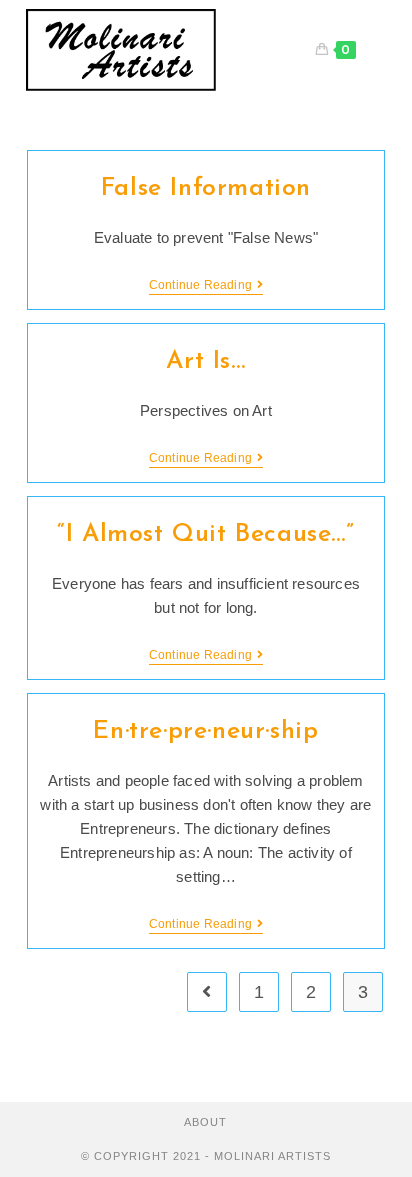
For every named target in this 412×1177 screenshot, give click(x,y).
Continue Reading (206, 286)
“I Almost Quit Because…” (205, 534)
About (205, 1122)
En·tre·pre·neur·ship (205, 731)
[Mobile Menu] (373, 50)
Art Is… (205, 361)
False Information (206, 188)
